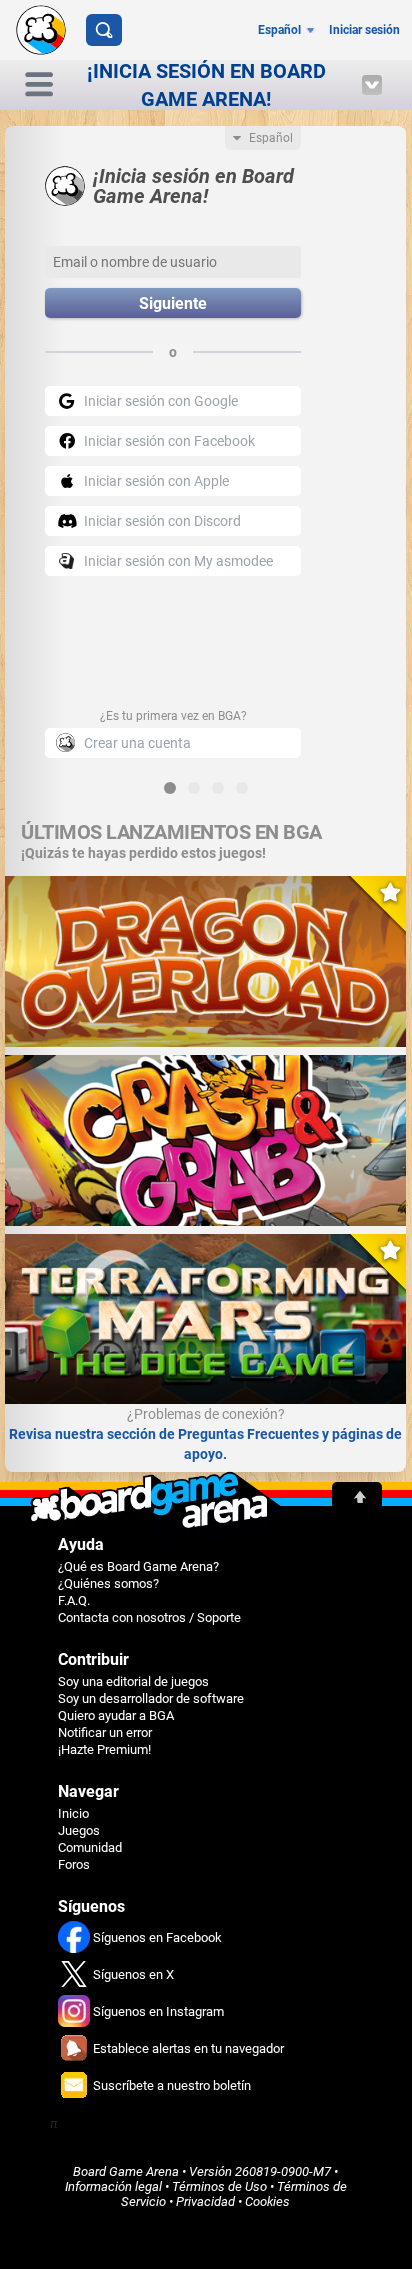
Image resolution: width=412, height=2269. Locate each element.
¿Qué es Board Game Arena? (138, 1566)
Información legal (113, 2186)
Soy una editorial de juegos (133, 1681)
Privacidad (205, 2201)
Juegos (79, 1830)
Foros (74, 1864)
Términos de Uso (219, 2186)
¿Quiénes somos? (108, 1583)
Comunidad (90, 1847)
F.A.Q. (74, 1600)
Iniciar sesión (364, 30)
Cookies (267, 2201)
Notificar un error (105, 1732)
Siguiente (173, 303)
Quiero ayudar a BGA (116, 1715)
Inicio (73, 1813)
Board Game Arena (126, 2171)
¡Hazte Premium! (104, 1749)
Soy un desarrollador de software (151, 1698)
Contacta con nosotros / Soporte (149, 1617)
